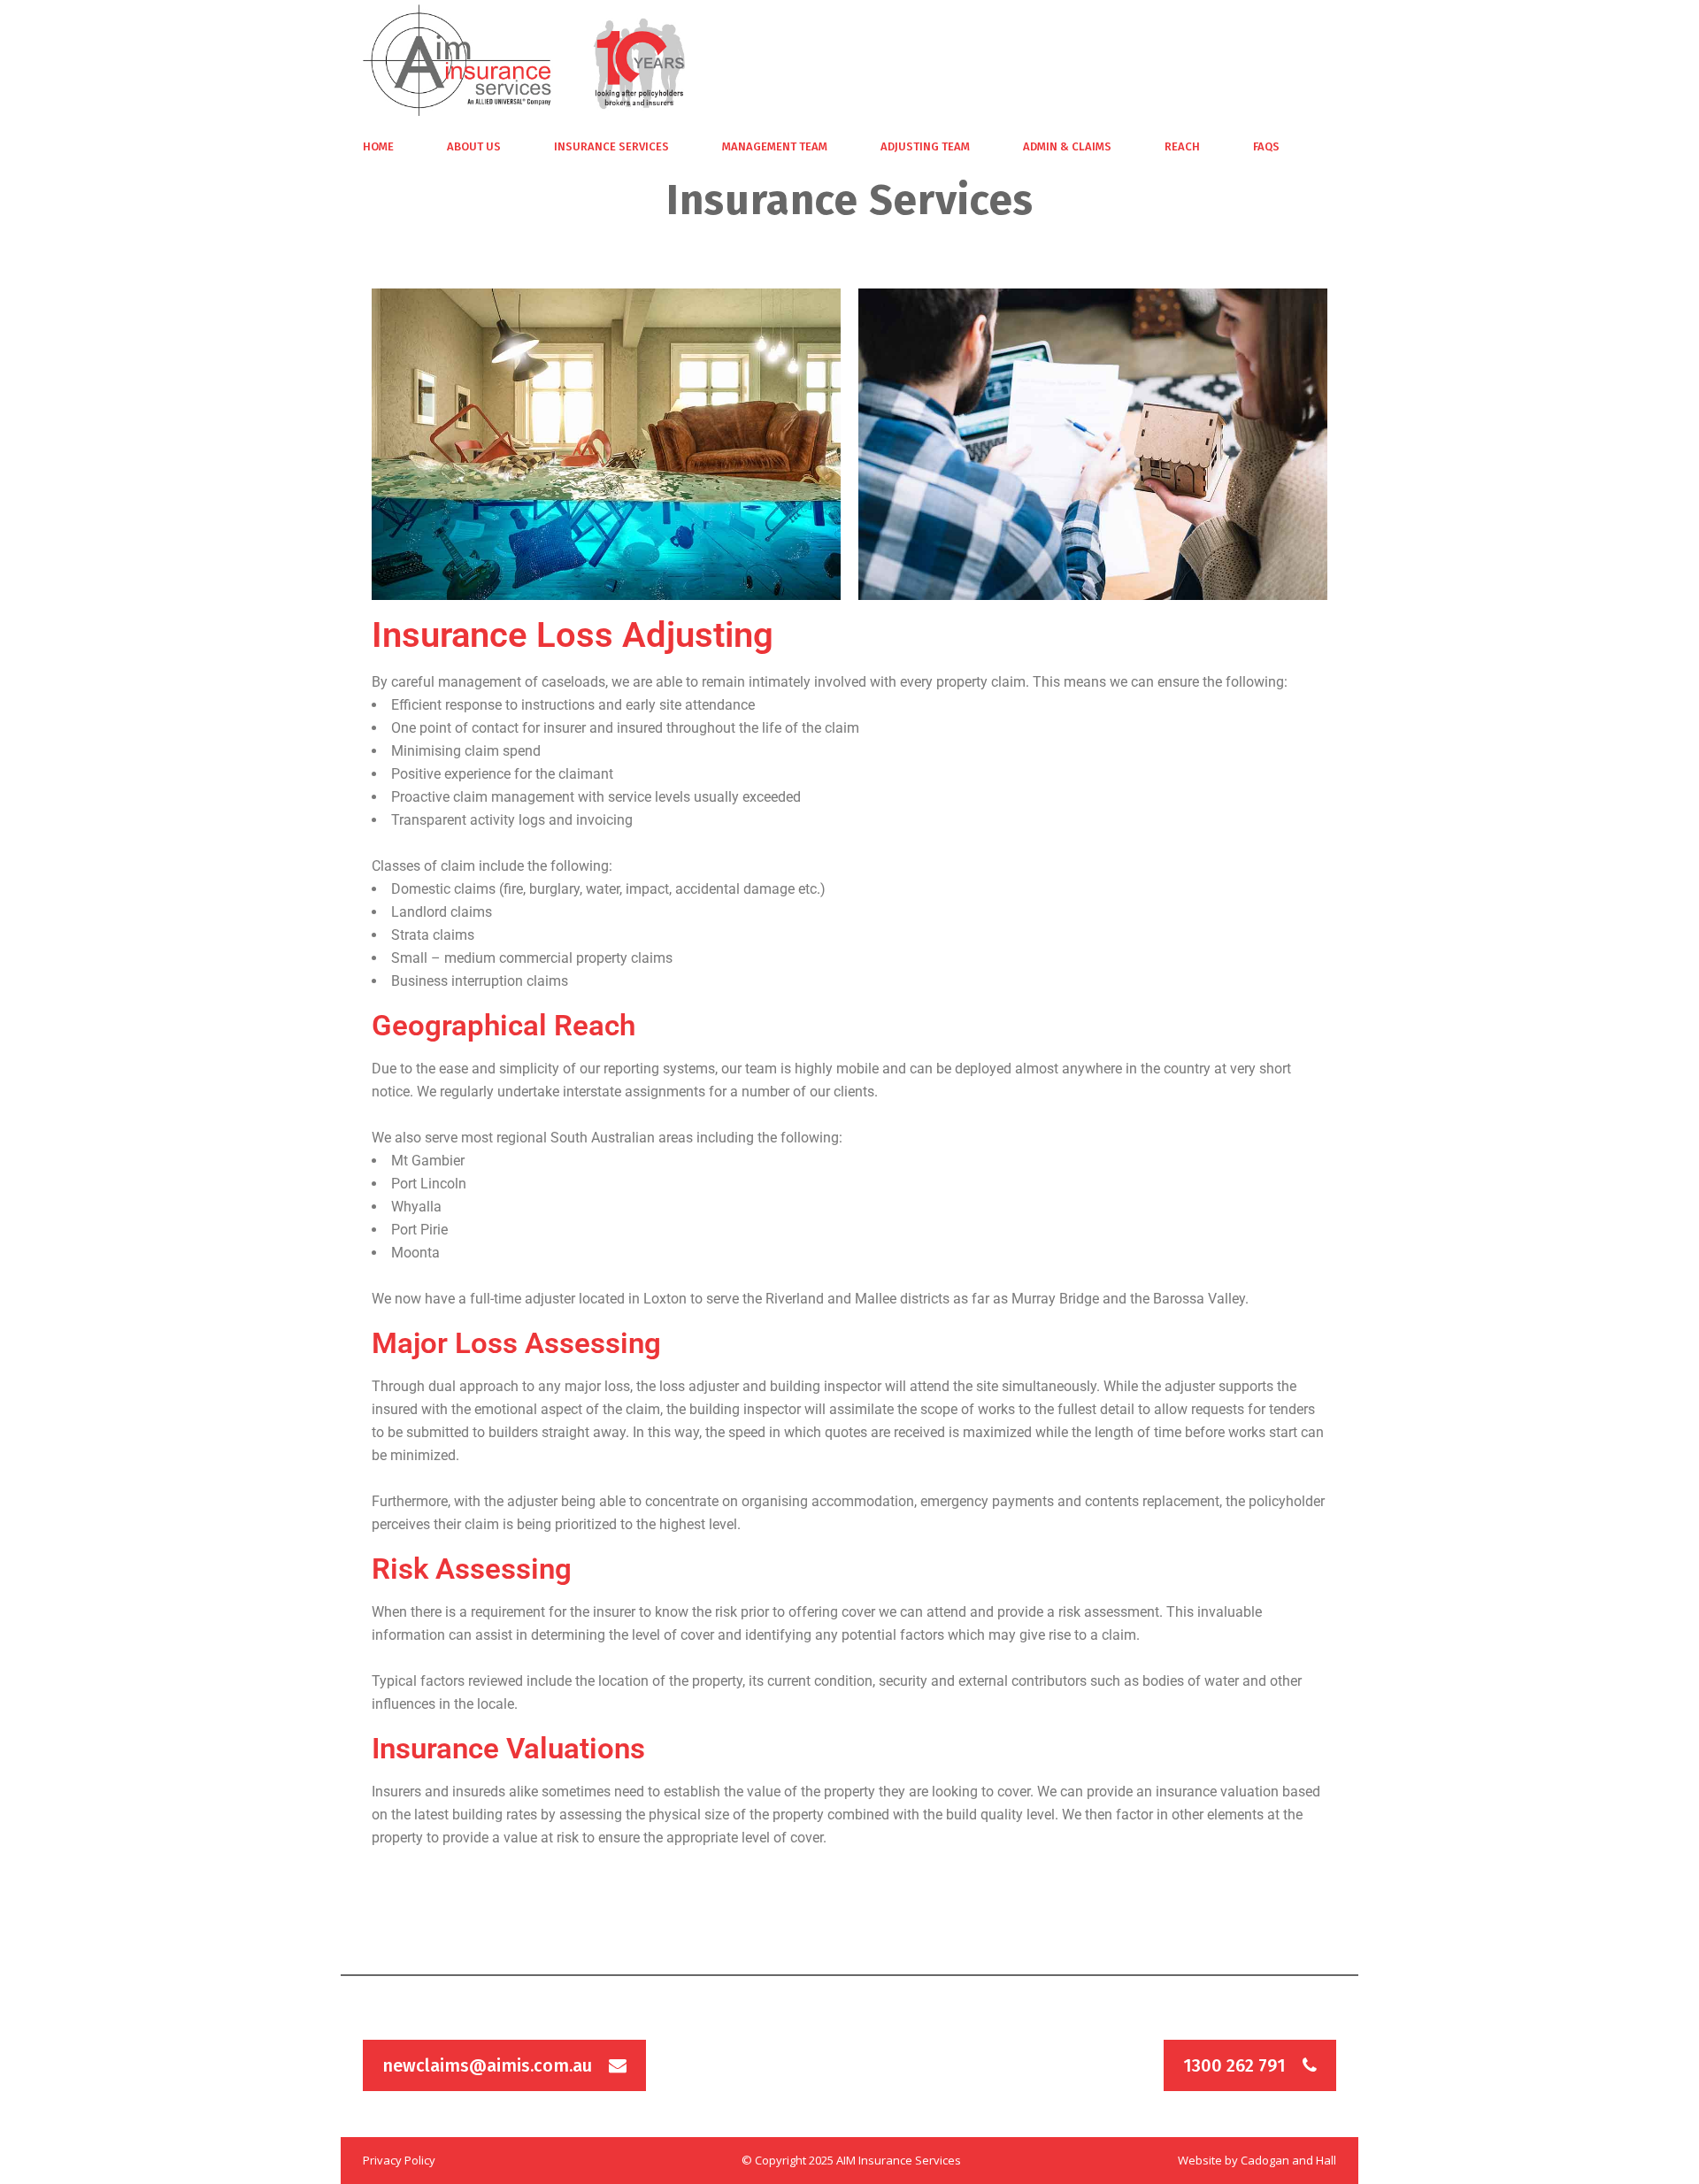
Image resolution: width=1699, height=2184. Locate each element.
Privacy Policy (399, 2160)
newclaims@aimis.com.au (487, 2065)
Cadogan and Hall (1288, 2160)
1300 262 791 (1234, 2065)
